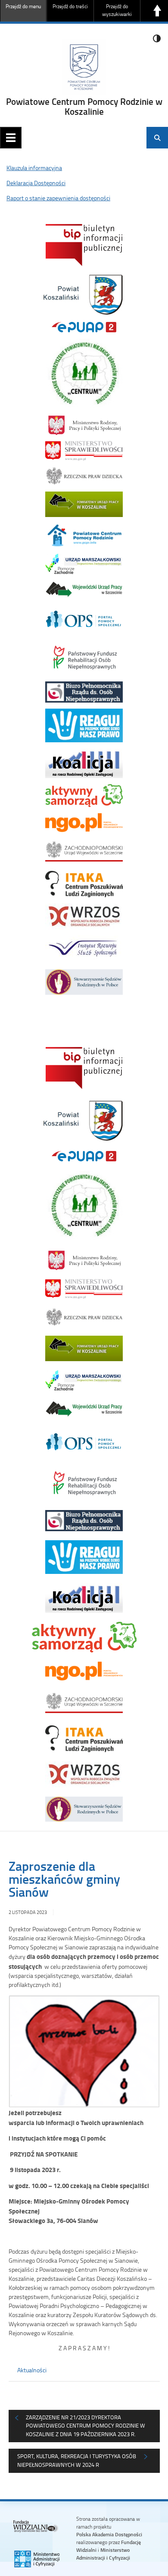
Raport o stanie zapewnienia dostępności (58, 198)
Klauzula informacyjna (34, 168)
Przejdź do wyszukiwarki (117, 10)
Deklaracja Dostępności (36, 183)
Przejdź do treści (70, 6)
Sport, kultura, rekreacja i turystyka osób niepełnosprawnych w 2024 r (77, 2460)
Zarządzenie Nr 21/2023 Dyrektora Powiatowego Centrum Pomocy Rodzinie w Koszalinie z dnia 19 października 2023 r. (86, 2426)
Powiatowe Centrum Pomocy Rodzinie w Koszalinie (84, 106)
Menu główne (11, 138)
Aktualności (32, 2370)
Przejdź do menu (23, 6)
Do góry (157, 11)
